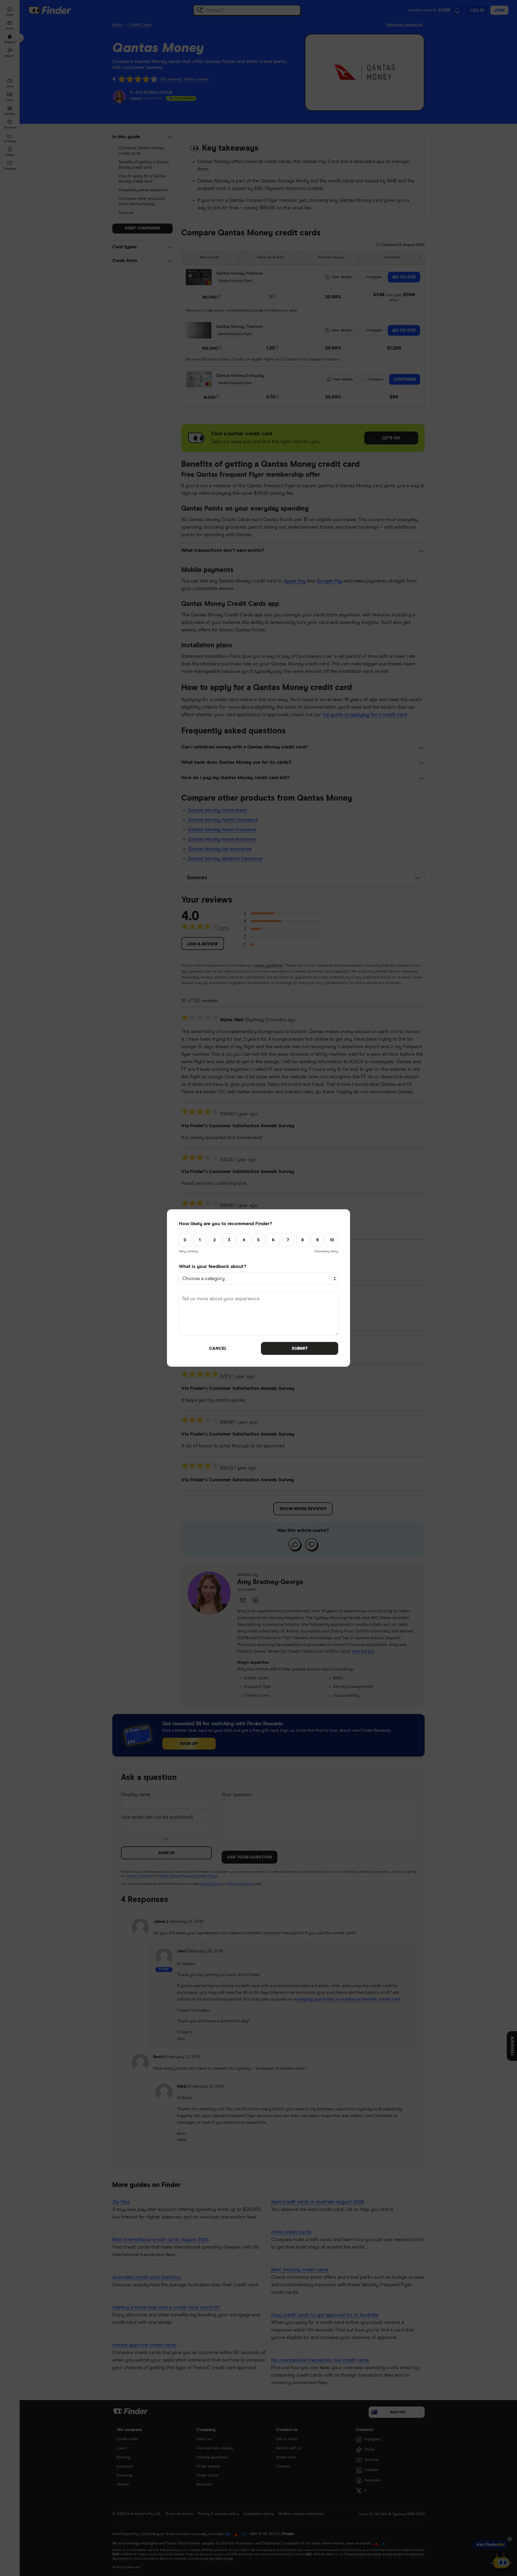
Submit (300, 1348)
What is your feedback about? (213, 1267)
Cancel (218, 1348)
